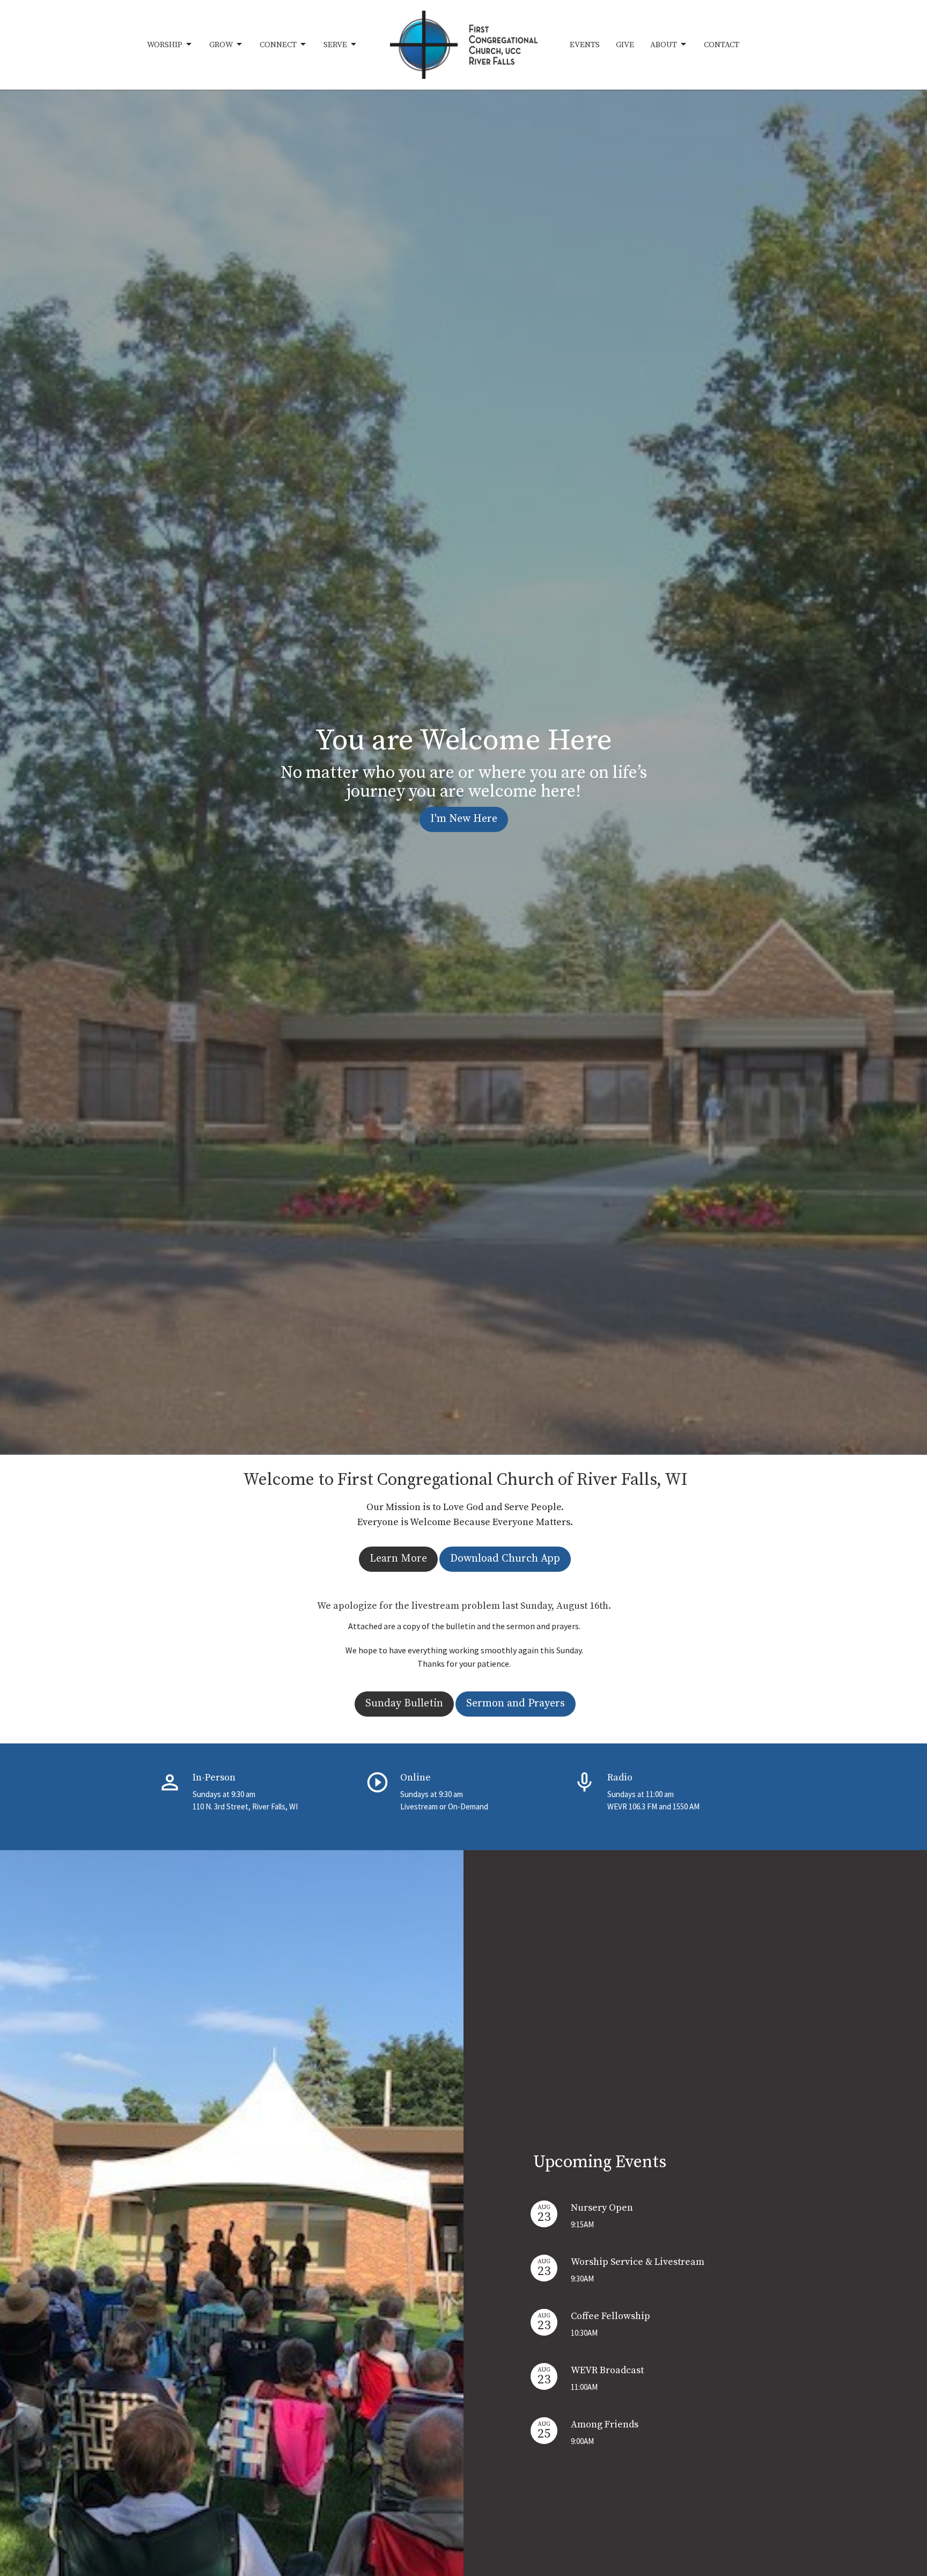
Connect (278, 45)
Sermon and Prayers (516, 1703)
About (664, 45)
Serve (335, 45)
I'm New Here (464, 819)
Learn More (398, 1559)
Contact (722, 45)
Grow (221, 45)
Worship (165, 45)
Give (625, 45)
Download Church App (505, 1559)
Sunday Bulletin (404, 1703)
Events (585, 45)
